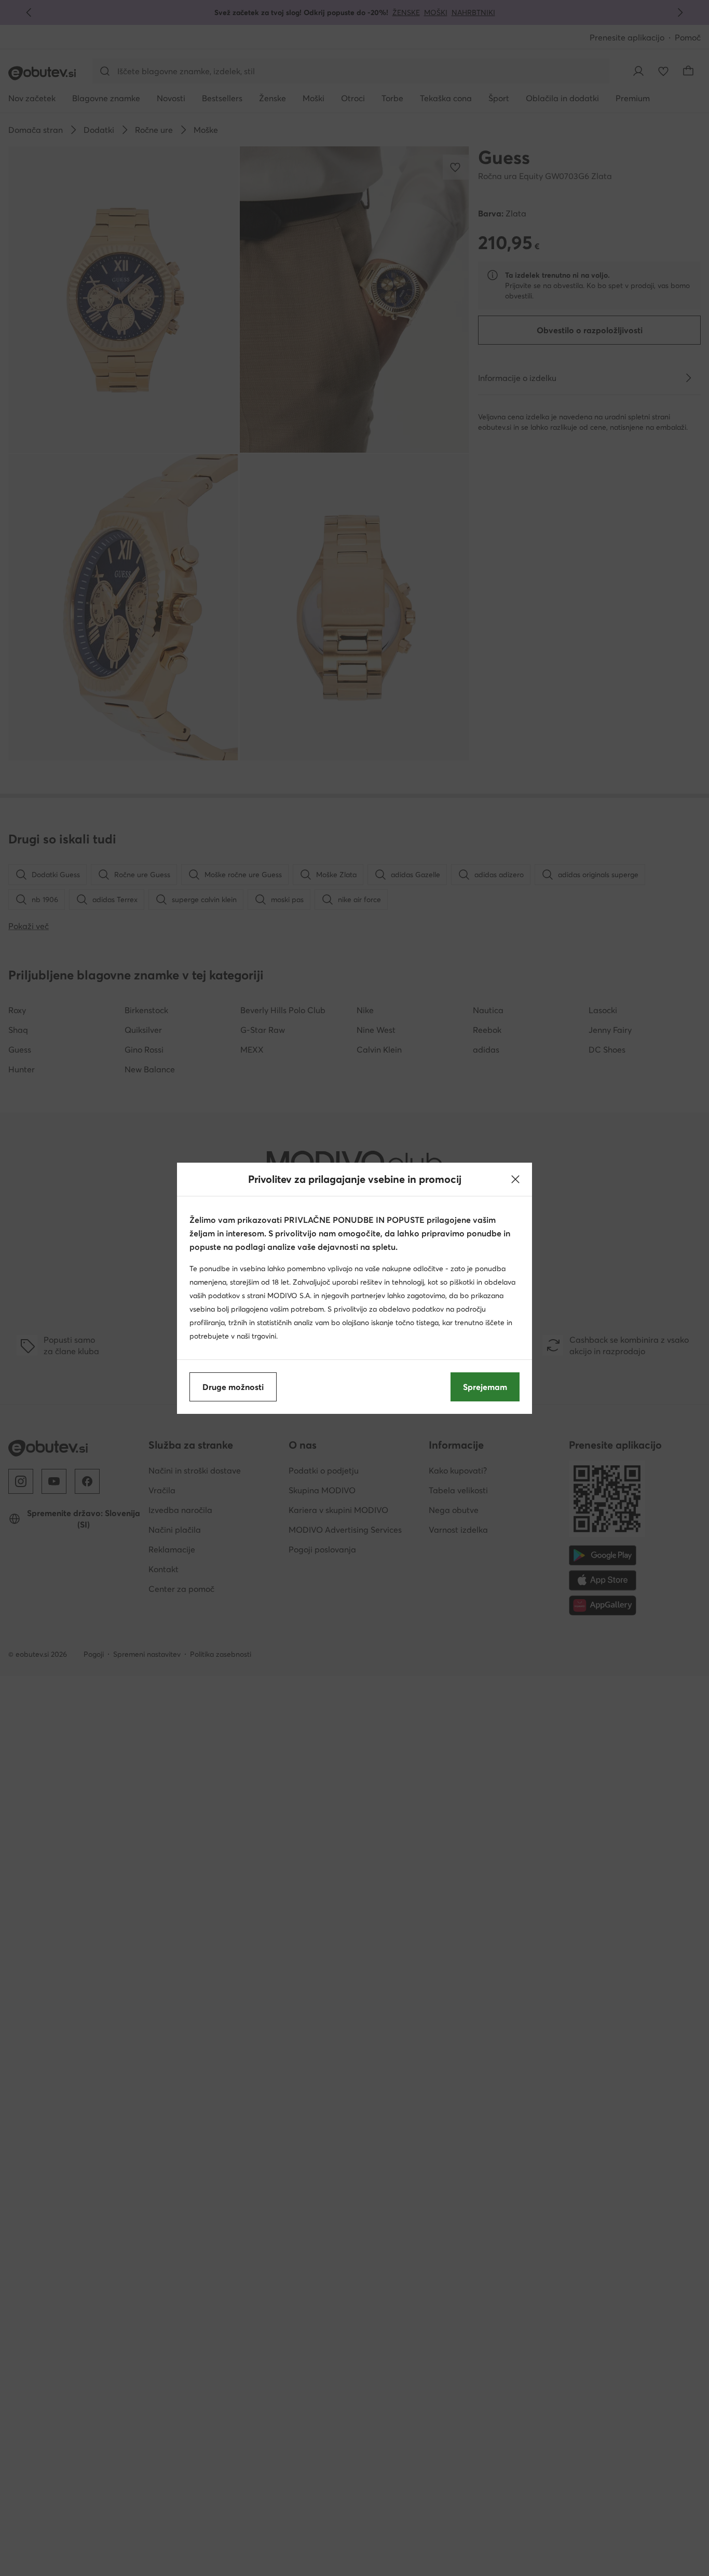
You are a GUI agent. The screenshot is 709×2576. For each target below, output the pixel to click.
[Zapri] (515, 1179)
